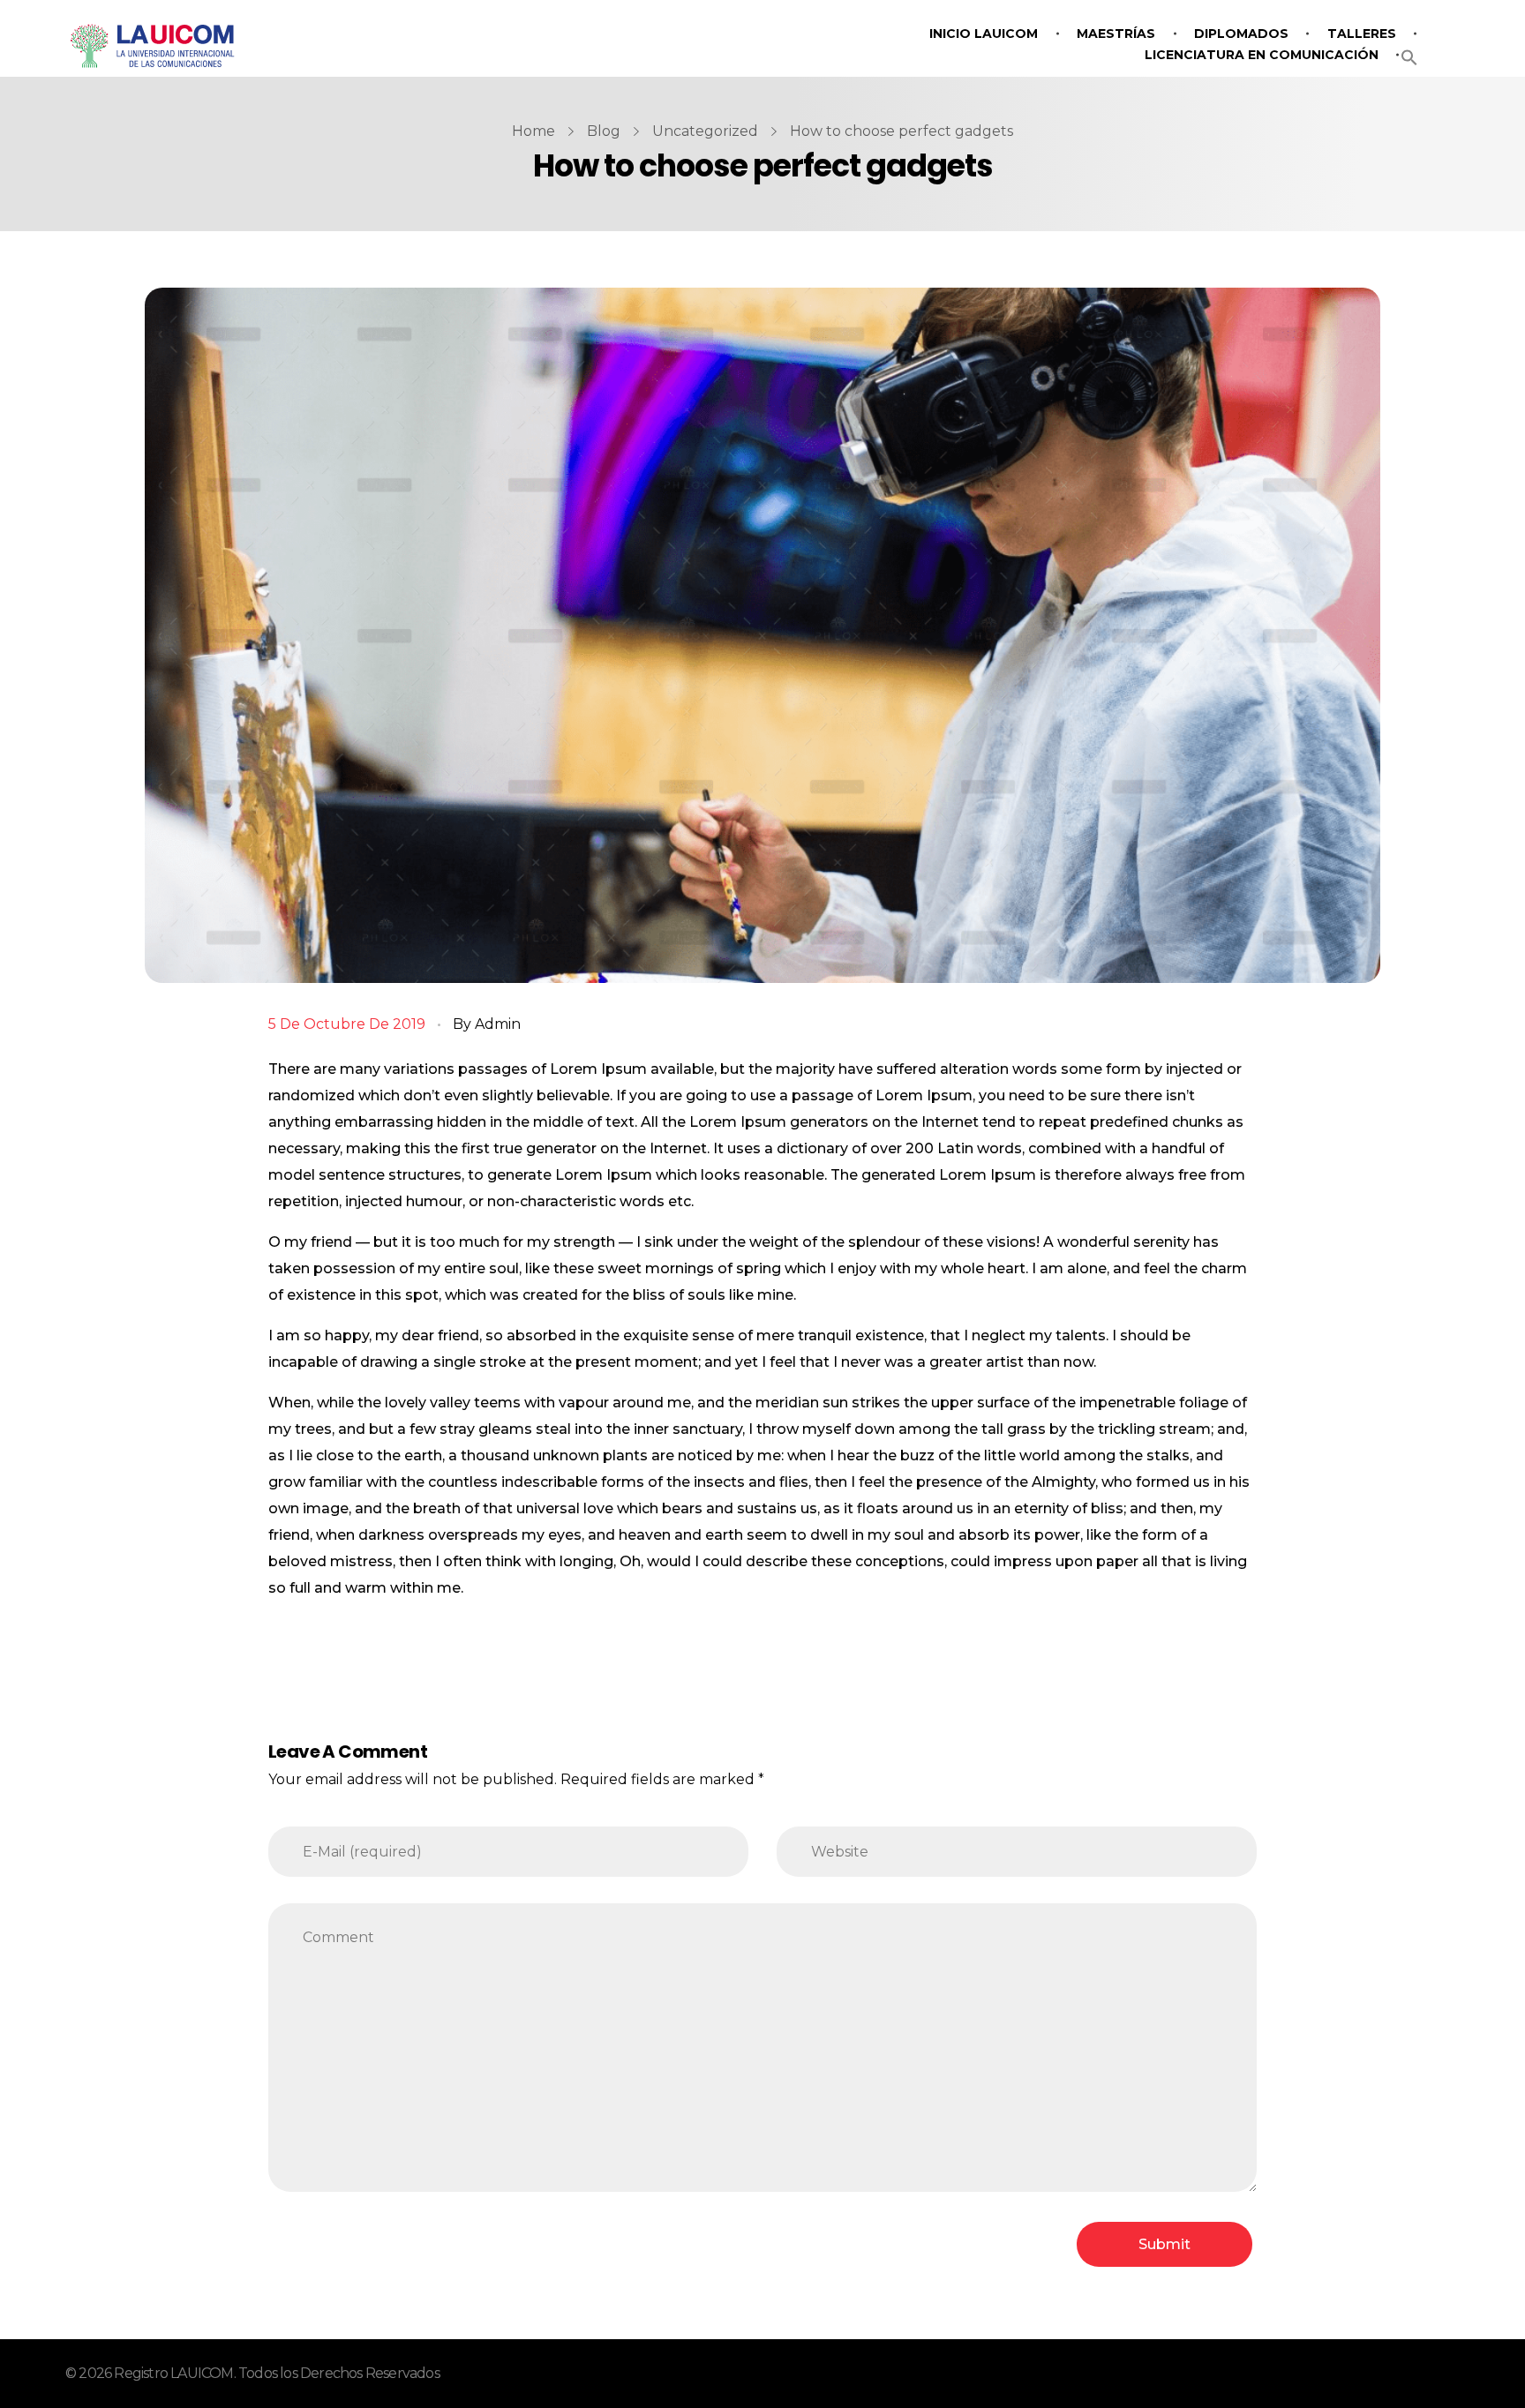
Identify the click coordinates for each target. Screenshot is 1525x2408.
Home (533, 131)
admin (498, 1024)
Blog (604, 131)
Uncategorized (705, 131)
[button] (1409, 56)
